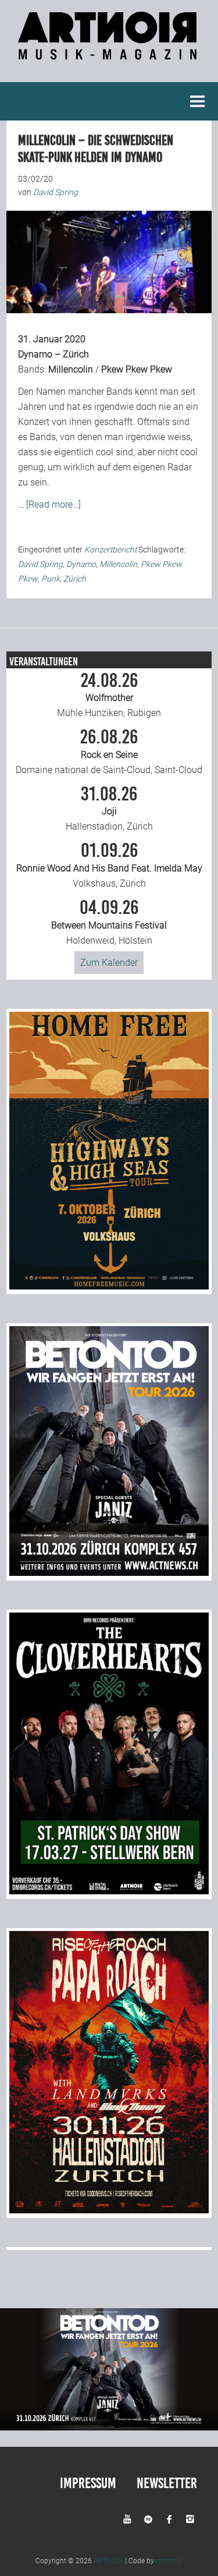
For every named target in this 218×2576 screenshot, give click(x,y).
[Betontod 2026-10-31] (109, 1573)
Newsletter (167, 2483)
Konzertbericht (110, 550)
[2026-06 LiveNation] (109, 1286)
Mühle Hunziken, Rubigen (109, 695)
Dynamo (81, 564)
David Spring (40, 564)
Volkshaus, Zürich (109, 865)
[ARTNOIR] (109, 53)
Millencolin (71, 369)
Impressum (88, 2483)
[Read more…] (53, 504)
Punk (51, 579)
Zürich (75, 579)
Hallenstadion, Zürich (109, 809)
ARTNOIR (108, 2561)
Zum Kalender (109, 963)
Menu (198, 101)
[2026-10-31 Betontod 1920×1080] (109, 2427)
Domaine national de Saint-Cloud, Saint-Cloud (109, 752)
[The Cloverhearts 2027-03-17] (109, 1891)
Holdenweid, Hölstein (109, 922)
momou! (169, 2561)
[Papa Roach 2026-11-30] (109, 2210)
